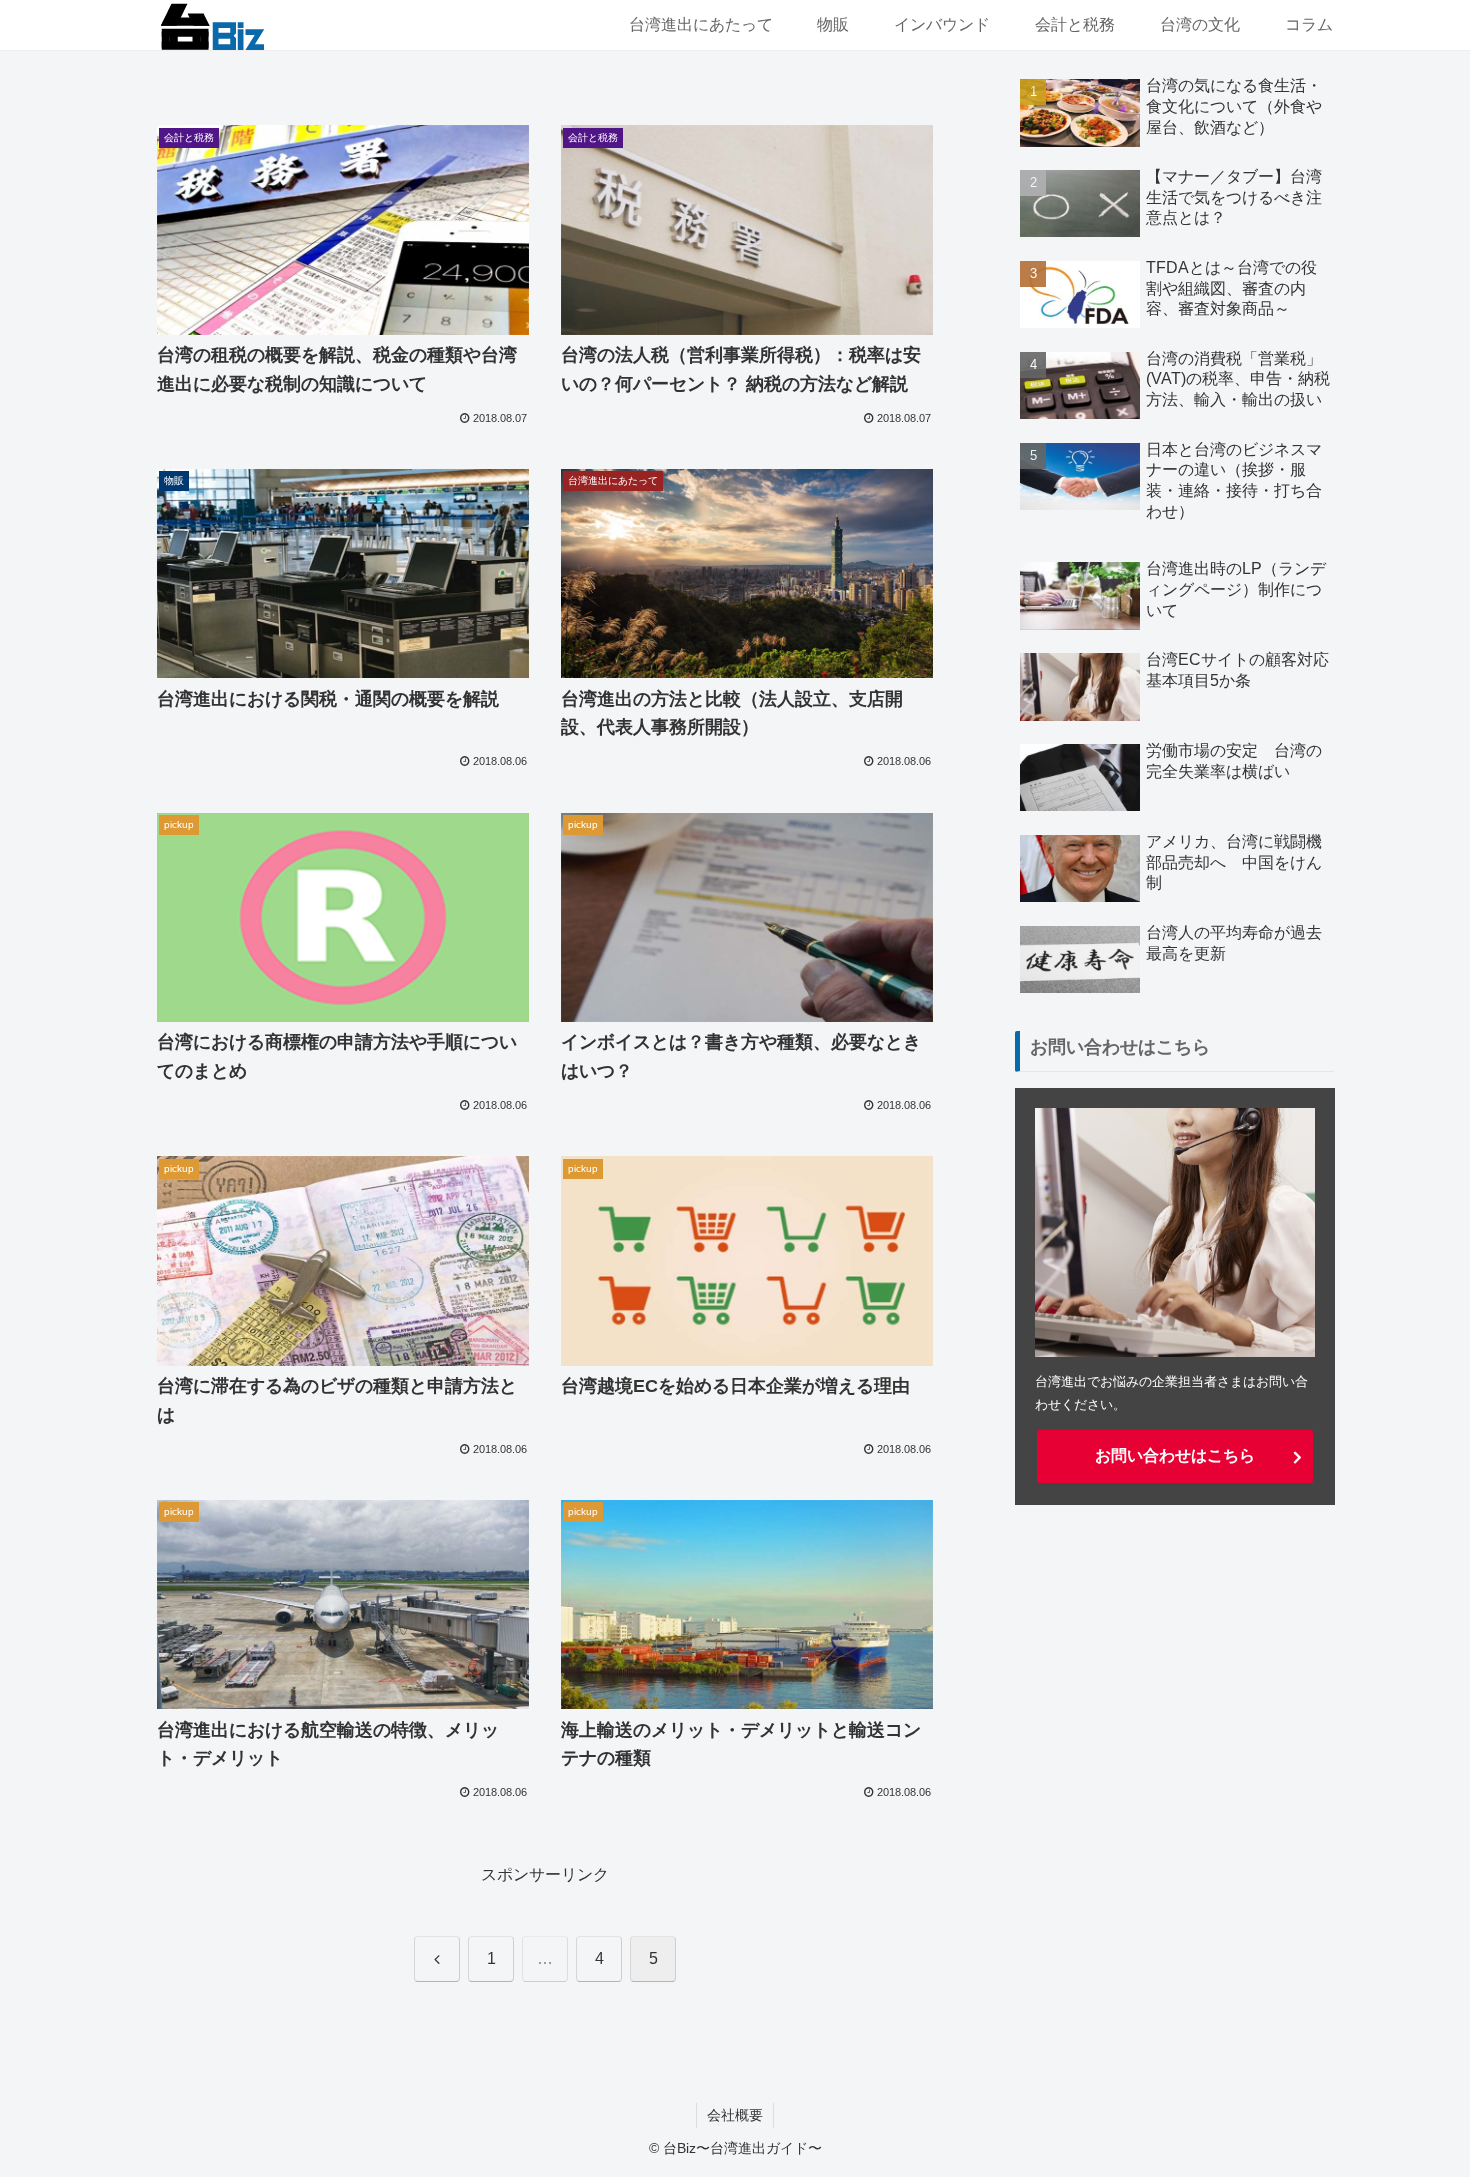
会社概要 (735, 2115)
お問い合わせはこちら (1175, 1455)
